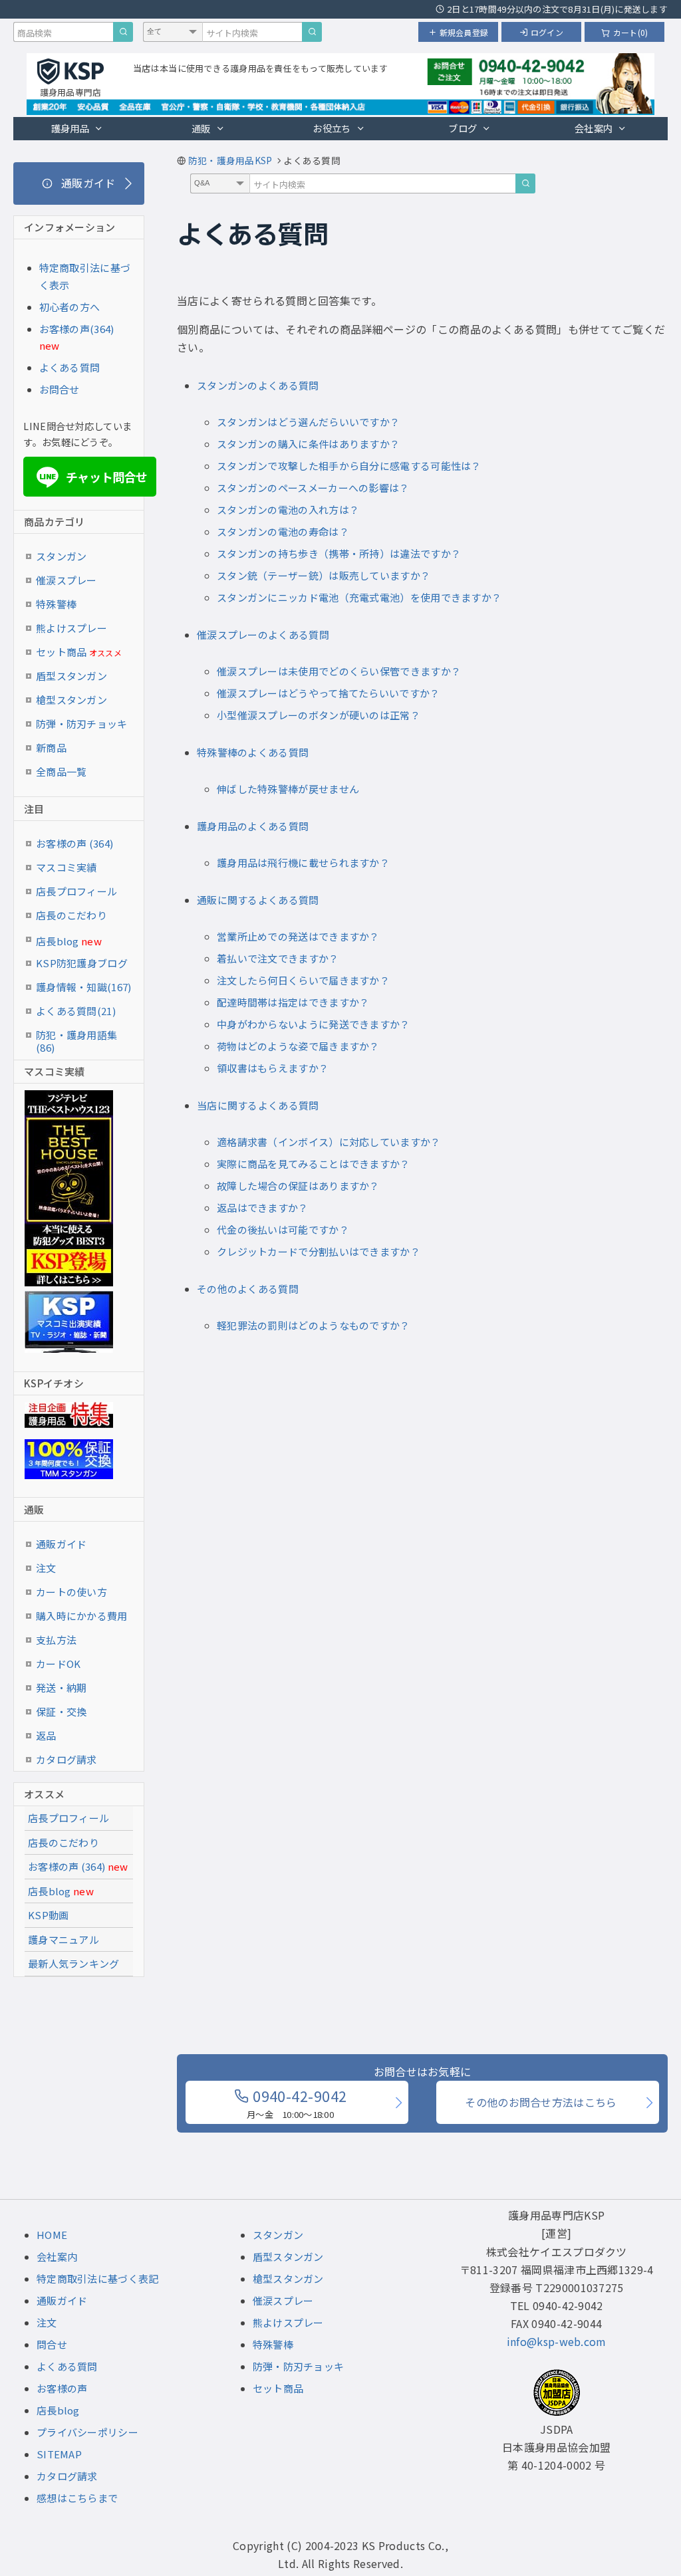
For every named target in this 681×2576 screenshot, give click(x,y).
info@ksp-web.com (557, 2341)
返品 (46, 1735)
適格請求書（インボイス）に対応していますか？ (329, 1142)
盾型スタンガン (71, 676)
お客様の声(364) (77, 329)
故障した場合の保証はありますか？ (298, 1186)
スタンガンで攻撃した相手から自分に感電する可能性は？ (349, 466)
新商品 (51, 748)
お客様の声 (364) (74, 843)
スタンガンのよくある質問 (258, 385)
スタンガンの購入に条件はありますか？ (308, 444)
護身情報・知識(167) (84, 987)
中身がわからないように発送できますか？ (314, 1024)
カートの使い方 (71, 1592)
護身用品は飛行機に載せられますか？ (303, 863)
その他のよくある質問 (248, 1289)
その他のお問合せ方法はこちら (541, 2102)
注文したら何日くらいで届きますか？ (303, 980)
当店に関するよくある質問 (258, 1105)
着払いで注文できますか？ (278, 958)
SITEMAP (59, 2454)
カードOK (59, 1664)
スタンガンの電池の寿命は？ (283, 531)
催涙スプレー (67, 580)
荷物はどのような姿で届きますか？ (298, 1046)
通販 (201, 128)
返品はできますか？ (263, 1208)
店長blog (69, 941)
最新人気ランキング (74, 1963)
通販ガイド (62, 1544)
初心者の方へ (70, 307)
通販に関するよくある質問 (258, 900)
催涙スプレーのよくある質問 (263, 635)
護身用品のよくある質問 (253, 826)
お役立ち (332, 128)
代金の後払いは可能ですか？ (283, 1229)
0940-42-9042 (297, 2103)
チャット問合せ (94, 477)
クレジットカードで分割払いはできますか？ (319, 1251)
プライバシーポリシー (87, 2432)
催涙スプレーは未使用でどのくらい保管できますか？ (339, 671)
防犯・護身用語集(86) (76, 1037)
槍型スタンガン (71, 700)
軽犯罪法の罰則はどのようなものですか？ (314, 1325)
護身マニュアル (64, 1939)
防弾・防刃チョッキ (82, 724)
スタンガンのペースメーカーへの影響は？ (313, 488)
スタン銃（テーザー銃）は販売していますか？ (324, 575)
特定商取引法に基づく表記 (98, 2279)
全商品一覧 (62, 771)
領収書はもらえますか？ (273, 1068)
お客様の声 (62, 2388)
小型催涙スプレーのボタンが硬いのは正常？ (319, 715)
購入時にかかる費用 (82, 1616)
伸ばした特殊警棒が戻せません (288, 789)
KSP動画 (49, 1915)
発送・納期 (62, 1688)
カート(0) (630, 32)
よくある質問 (70, 367)
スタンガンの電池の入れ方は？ (288, 510)
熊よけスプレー (71, 628)
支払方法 (56, 1640)
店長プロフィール (76, 891)
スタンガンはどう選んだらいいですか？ (308, 422)
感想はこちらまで (77, 2498)
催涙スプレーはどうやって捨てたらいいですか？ (329, 693)
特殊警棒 (56, 604)
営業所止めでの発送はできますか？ (298, 936)
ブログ (463, 128)
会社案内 (594, 128)
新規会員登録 (464, 32)
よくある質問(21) (76, 1011)
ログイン (547, 32)
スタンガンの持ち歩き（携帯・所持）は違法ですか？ (339, 553)
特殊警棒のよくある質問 (253, 752)
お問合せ (60, 389)
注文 (46, 1568)
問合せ (52, 2344)
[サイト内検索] (312, 32)
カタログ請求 (67, 1759)
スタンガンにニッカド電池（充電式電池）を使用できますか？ (359, 597)
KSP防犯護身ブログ (82, 963)
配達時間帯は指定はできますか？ (293, 1002)
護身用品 (70, 128)
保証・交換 (62, 1711)
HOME (52, 2235)
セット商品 (79, 652)
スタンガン (62, 556)
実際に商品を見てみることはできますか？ (314, 1164)
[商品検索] (123, 32)
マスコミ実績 (67, 867)
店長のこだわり (71, 915)
